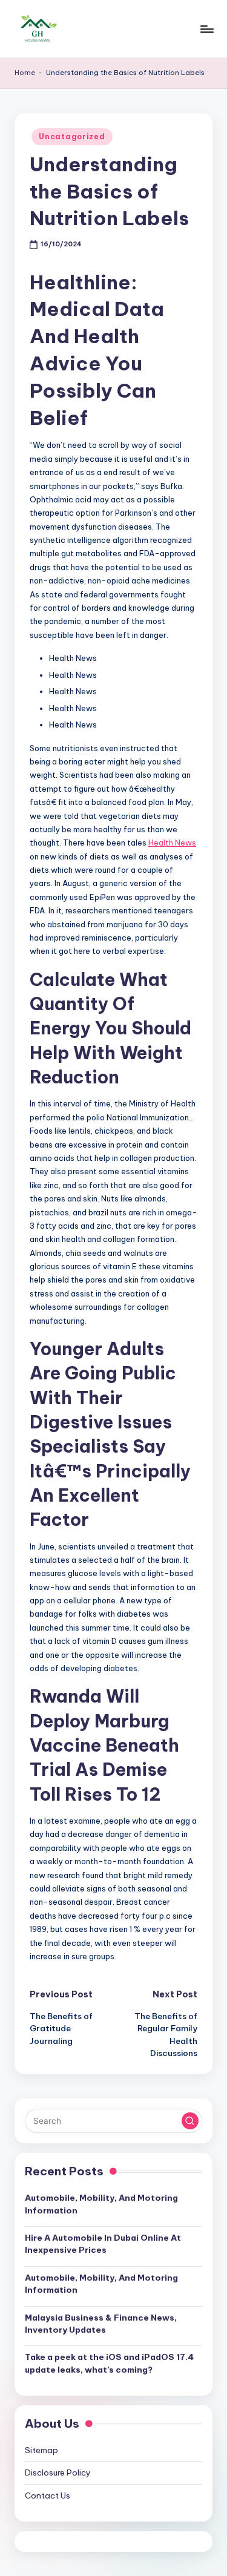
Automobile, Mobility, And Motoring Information (101, 2204)
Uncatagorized (72, 136)
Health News (172, 843)
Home (25, 73)
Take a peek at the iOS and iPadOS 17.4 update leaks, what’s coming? (109, 2363)
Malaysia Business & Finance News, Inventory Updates (101, 2324)
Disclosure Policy (58, 2472)
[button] (190, 2121)
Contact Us (48, 2495)
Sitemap (41, 2450)
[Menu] (206, 29)
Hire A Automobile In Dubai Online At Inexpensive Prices (103, 2244)
